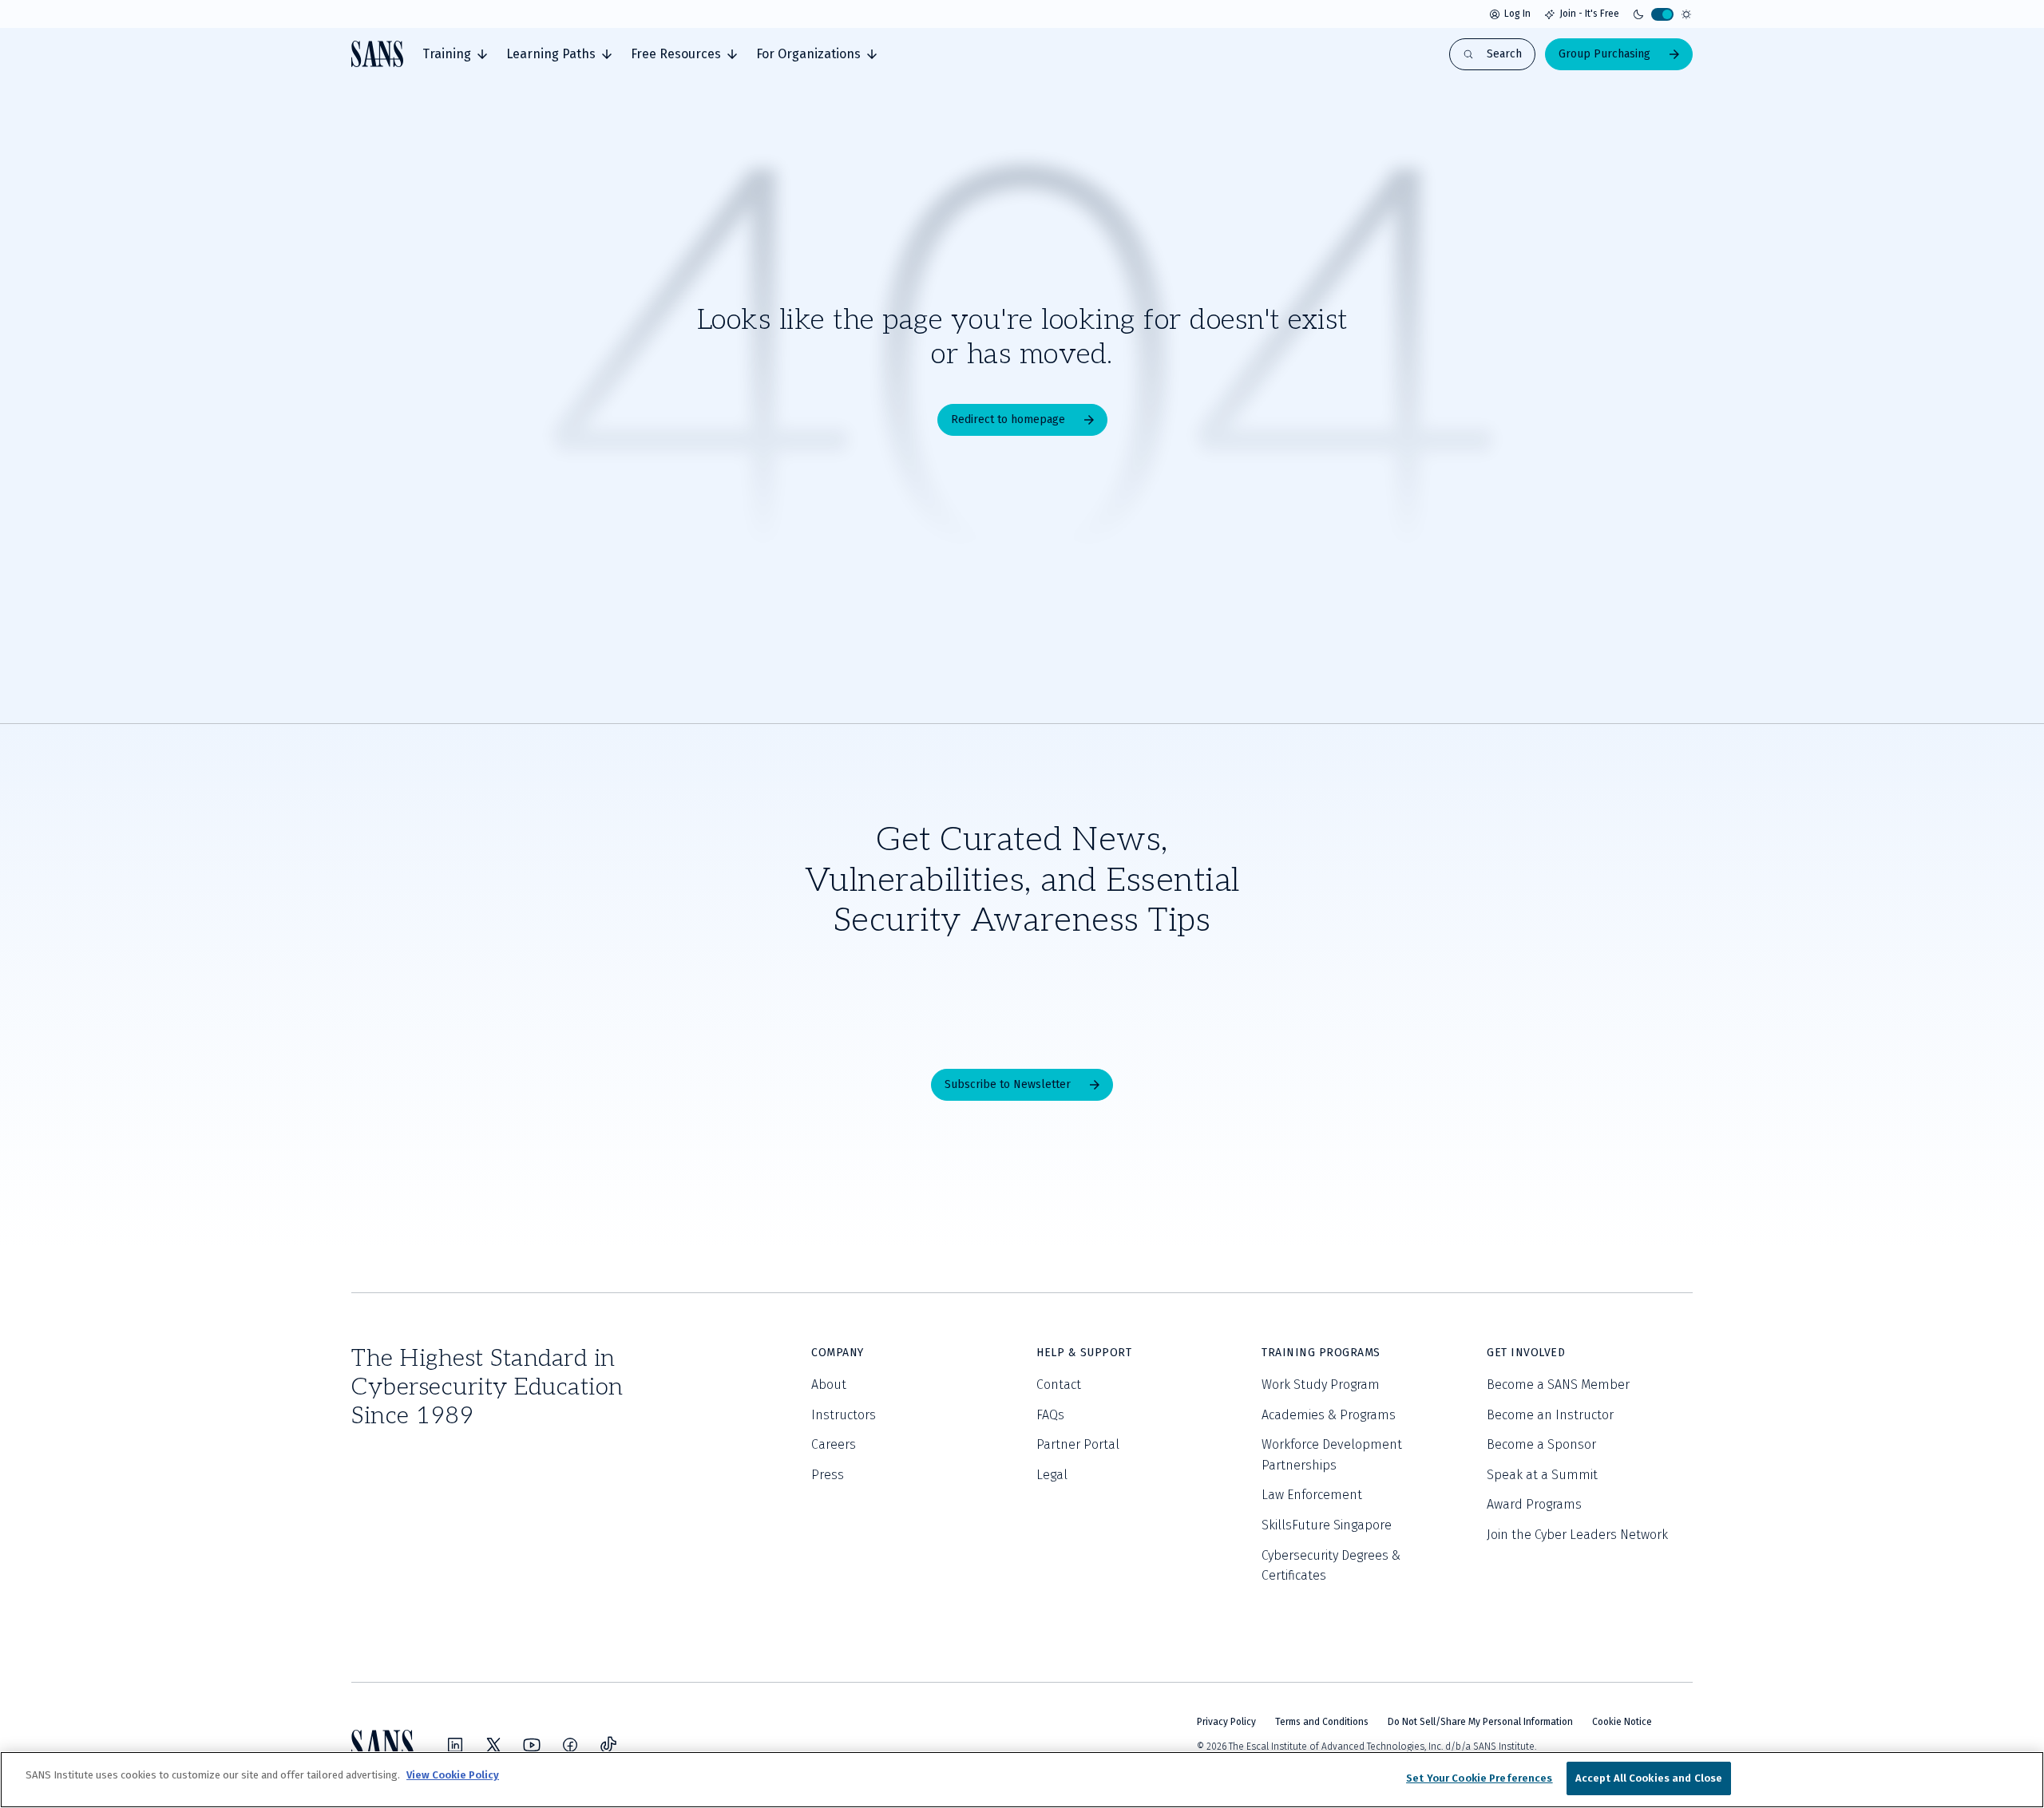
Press (828, 1475)
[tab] (455, 54)
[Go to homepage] (377, 54)
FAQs (1050, 1415)
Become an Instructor (1550, 1415)
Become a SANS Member (1558, 1385)
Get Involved (1526, 1353)
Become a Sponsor (1541, 1444)
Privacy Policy (1226, 1722)
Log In (1517, 14)
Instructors (844, 1415)
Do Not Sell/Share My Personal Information (1480, 1722)
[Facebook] (570, 1745)
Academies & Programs (1329, 1415)
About (829, 1385)
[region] (1022, 1780)
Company (838, 1353)
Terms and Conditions (1322, 1722)
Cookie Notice (1622, 1722)
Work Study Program (1321, 1385)
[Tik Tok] (608, 1745)
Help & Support (1084, 1353)
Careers (834, 1444)
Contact (1059, 1385)
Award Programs (1534, 1504)
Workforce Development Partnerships (1332, 1455)
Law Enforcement (1312, 1495)
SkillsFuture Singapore (1327, 1525)
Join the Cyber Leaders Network (1577, 1535)
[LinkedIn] (455, 1745)
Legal (1052, 1475)
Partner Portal (1078, 1444)
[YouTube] (532, 1745)
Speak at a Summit (1542, 1475)
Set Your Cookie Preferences (1480, 1778)
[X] (493, 1745)
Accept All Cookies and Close (1649, 1778)
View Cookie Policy (453, 1775)
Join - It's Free (1589, 14)
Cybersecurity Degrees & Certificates (1331, 1566)
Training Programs (1321, 1353)
